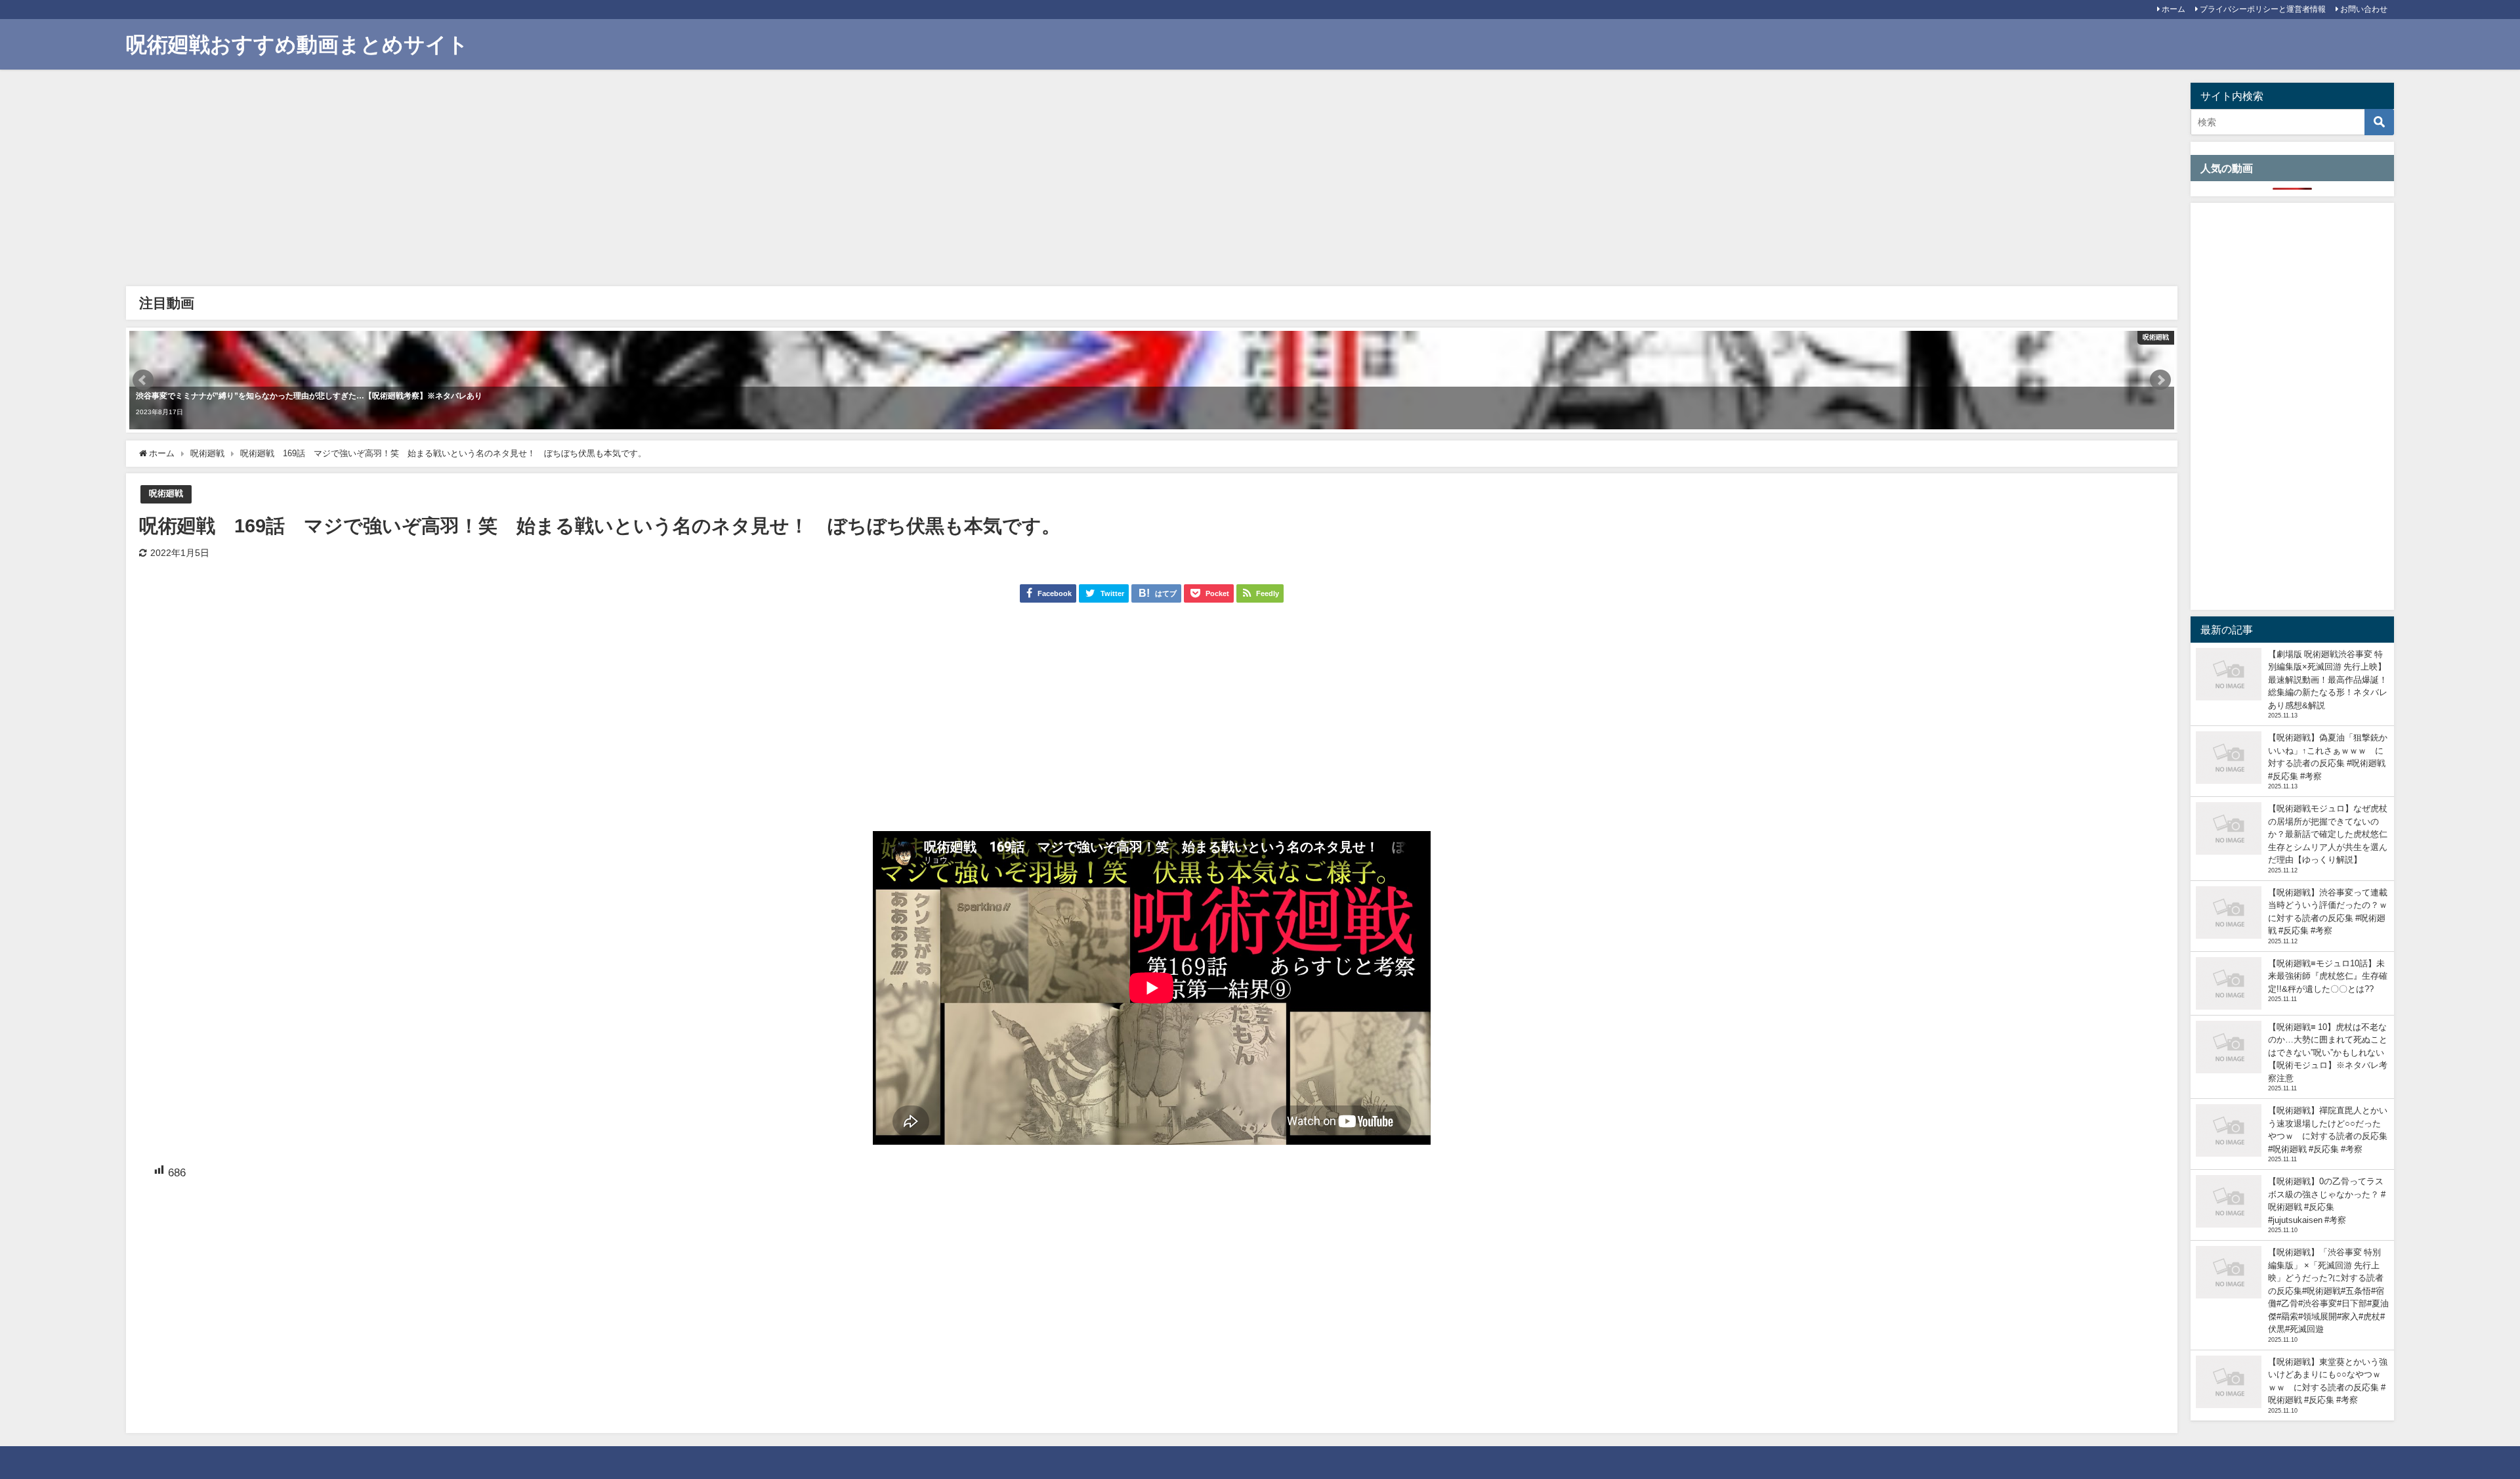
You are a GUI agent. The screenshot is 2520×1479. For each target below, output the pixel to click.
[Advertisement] (526, 181)
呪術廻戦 (166, 493)
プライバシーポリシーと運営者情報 (2263, 9)
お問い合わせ (2364, 9)
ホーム (2173, 9)
